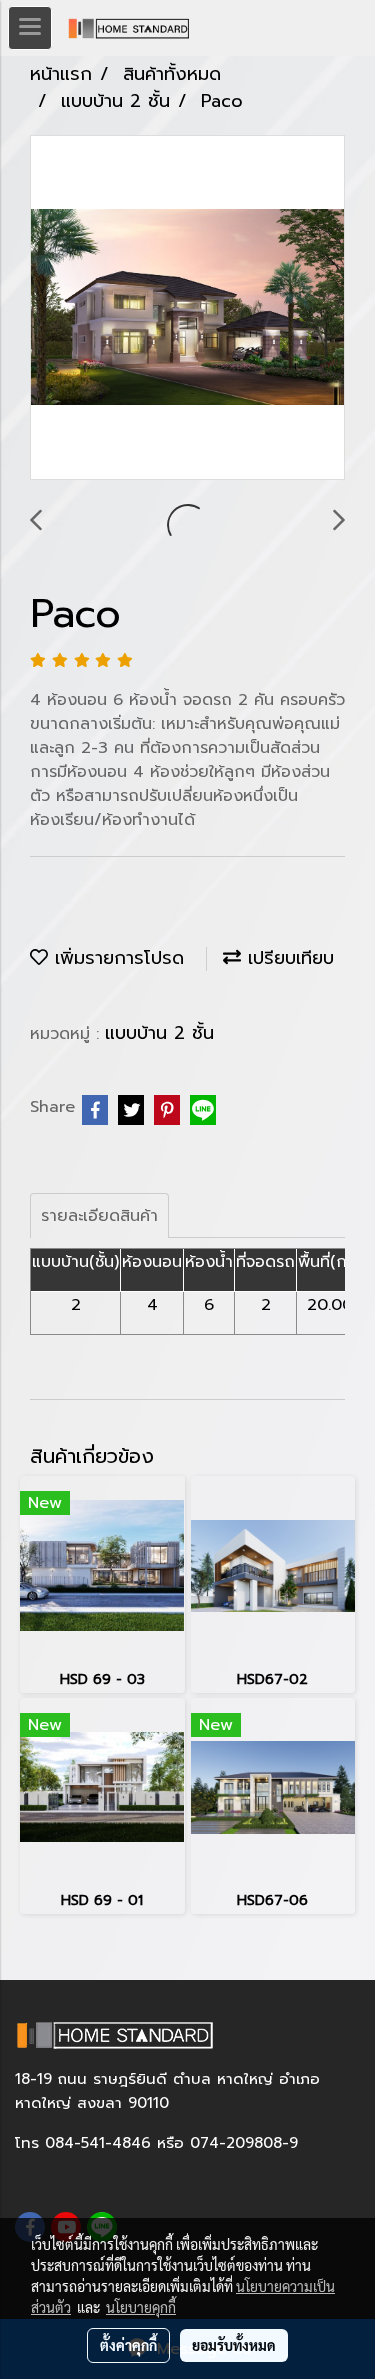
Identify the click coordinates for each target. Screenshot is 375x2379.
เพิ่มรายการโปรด (116, 958)
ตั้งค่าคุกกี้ (128, 2345)
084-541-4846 (98, 2143)
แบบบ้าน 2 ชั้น (159, 1033)
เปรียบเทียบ (287, 958)
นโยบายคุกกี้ (141, 2307)
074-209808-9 (244, 2143)
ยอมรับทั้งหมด (234, 2345)
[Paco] (187, 308)
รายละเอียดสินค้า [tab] (99, 1216)
